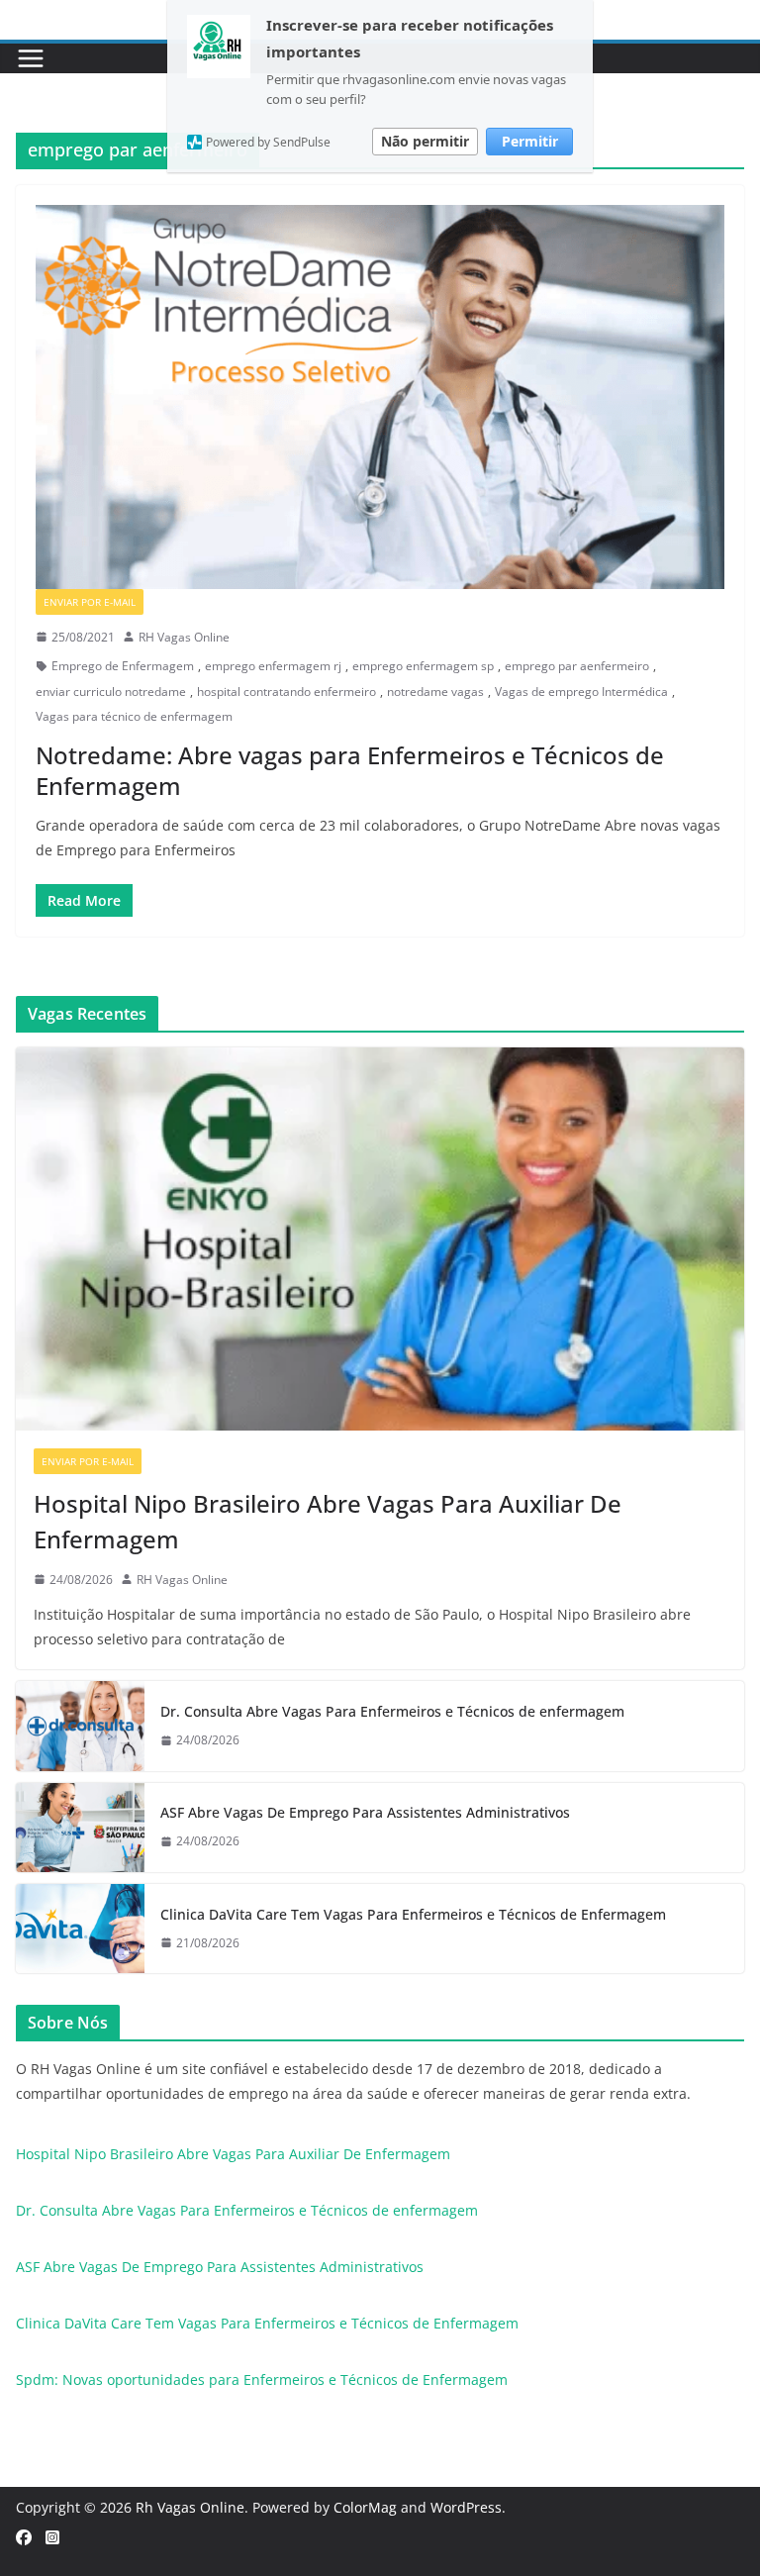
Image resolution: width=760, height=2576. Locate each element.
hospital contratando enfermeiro (286, 692)
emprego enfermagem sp (423, 666)
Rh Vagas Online (190, 2507)
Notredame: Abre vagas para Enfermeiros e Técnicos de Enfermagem (350, 770)
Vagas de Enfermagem (219, 602)
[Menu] (31, 58)
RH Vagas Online (184, 637)
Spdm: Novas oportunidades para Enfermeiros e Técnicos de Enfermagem (262, 2379)
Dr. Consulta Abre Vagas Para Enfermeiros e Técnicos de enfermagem (392, 1711)
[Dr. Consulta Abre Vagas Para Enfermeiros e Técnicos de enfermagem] (80, 1726)
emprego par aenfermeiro (577, 666)
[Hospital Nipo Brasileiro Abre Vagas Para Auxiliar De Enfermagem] (380, 1239)
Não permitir (425, 141)
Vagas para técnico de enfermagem (134, 716)
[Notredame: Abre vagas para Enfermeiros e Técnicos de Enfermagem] (380, 396)
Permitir (530, 141)
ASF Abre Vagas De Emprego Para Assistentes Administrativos (365, 1812)
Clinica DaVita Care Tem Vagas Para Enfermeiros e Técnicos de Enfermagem (413, 1914)
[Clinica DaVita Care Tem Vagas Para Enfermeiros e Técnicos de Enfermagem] (80, 1929)
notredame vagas (435, 692)
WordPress (466, 2507)
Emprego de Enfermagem (123, 666)
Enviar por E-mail (90, 602)
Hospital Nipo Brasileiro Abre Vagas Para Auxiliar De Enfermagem (328, 1521)
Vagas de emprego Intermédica (581, 692)
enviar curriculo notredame (111, 692)
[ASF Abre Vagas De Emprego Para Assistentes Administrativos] (80, 1828)
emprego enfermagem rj (273, 666)
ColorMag (365, 2507)
